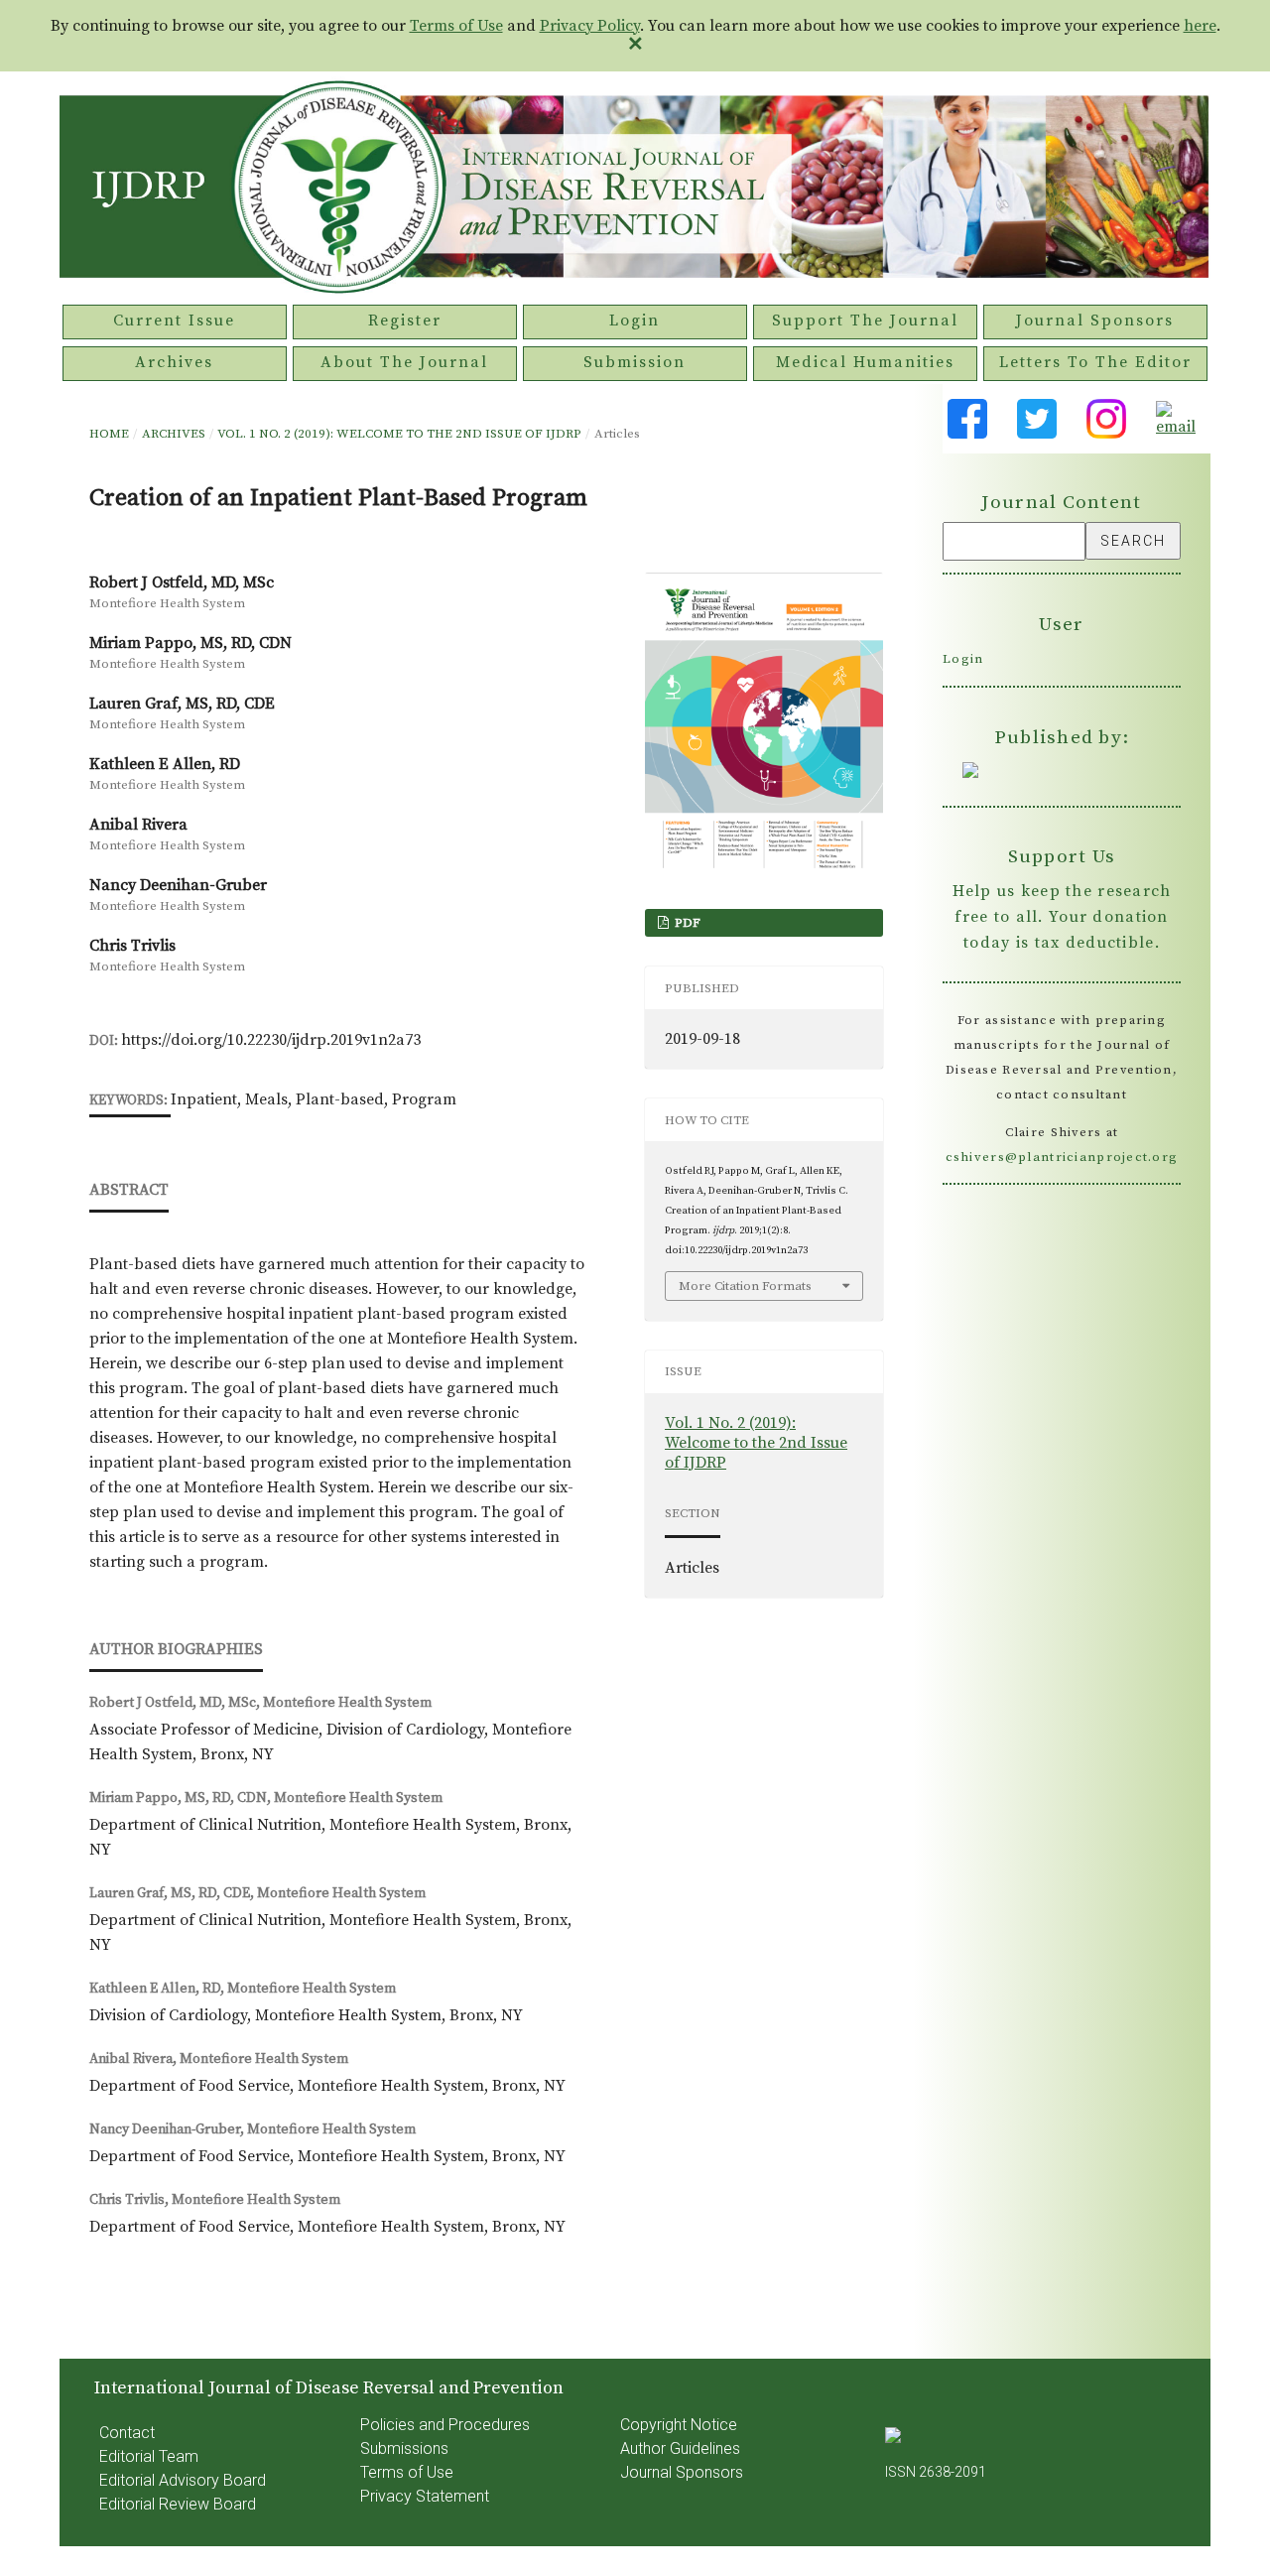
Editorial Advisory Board (183, 2480)
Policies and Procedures (445, 2425)
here (1200, 26)
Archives (174, 362)
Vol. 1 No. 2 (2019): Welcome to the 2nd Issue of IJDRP (399, 434)
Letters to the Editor (1095, 362)
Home (109, 434)
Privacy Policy (590, 26)
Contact (127, 2433)
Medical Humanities (865, 362)
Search (1133, 541)
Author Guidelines (680, 2448)
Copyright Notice (679, 2425)
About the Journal (404, 362)
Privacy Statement (425, 2496)
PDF (686, 923)
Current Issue (174, 321)
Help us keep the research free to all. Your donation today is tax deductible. (1062, 917)
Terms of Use (456, 26)
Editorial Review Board (178, 2504)
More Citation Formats (745, 1286)
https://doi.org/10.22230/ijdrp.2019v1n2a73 (271, 1040)
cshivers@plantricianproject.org (1062, 1157)
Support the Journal (865, 321)
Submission (635, 362)
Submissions (404, 2448)
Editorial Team (149, 2456)
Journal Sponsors (1095, 321)
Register (405, 321)
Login (635, 321)
